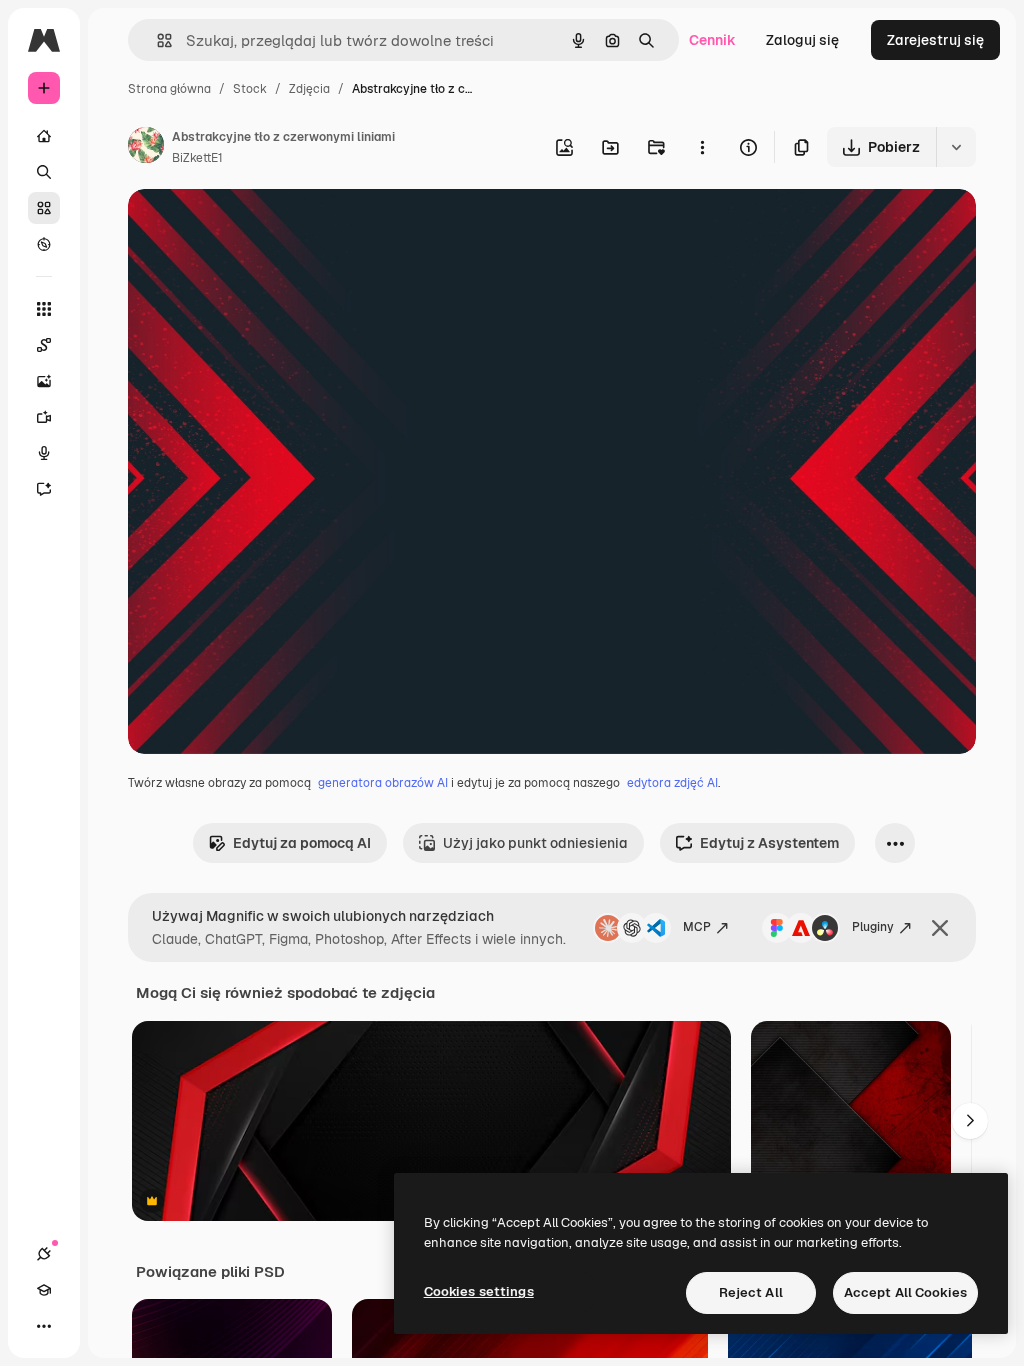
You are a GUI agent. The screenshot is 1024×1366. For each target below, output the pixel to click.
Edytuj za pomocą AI (302, 843)
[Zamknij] (940, 928)
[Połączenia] (44, 1254)
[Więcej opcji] (702, 147)
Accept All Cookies (905, 1292)
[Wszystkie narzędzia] (44, 309)
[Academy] (44, 1290)
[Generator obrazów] (44, 381)
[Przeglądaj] (44, 244)
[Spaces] (44, 345)
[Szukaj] (44, 172)
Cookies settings (479, 1291)
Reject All (751, 1292)
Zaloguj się (802, 40)
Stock (250, 89)
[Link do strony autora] (146, 148)
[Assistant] (44, 489)
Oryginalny (266, 227)
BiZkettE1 (197, 158)
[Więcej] (44, 1326)
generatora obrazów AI (383, 783)
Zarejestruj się (935, 40)
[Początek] (44, 136)
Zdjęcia (309, 89)
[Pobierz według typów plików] (956, 147)
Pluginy (873, 927)
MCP (697, 927)
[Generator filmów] (44, 417)
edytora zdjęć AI (672, 783)
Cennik (712, 40)
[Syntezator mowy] (44, 453)
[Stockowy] (44, 208)
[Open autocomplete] (156, 40)
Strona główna (169, 89)
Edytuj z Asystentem (769, 843)
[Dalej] (970, 1121)
